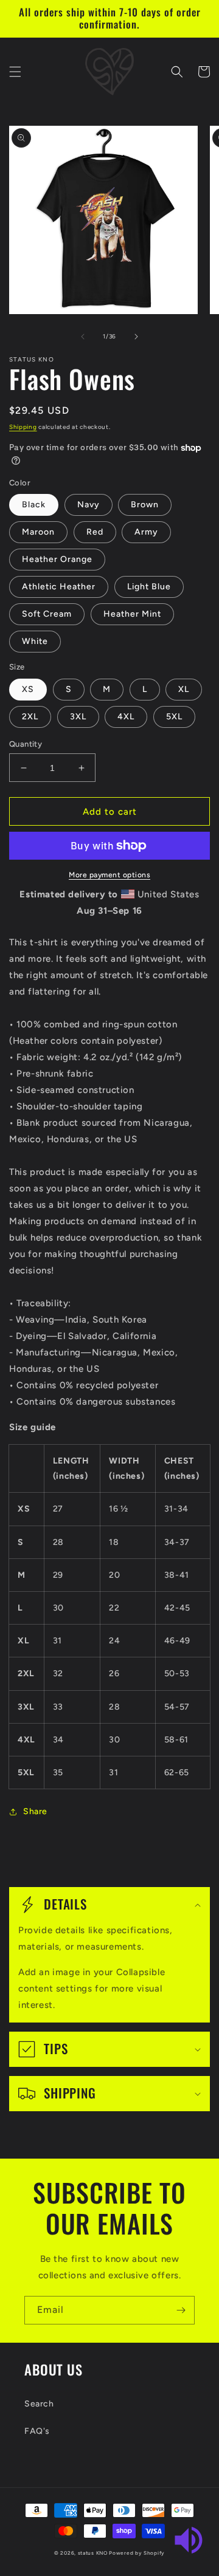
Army (146, 532)
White (35, 641)
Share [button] (35, 1811)
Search (39, 2404)
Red (95, 532)
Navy (89, 505)
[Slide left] (83, 337)
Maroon (38, 532)
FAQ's (37, 2431)
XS (28, 689)
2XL (30, 717)
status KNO (93, 2553)
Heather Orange (57, 559)
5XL (174, 717)
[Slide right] (136, 337)
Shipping (23, 427)
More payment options (109, 875)
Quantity (26, 744)
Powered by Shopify (137, 2553)
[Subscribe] (181, 2310)
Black (34, 505)
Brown (145, 505)
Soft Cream (47, 614)
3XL (78, 717)
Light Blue (149, 587)
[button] (15, 72)
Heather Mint (132, 614)
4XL (126, 717)
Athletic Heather (59, 587)
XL (184, 689)
